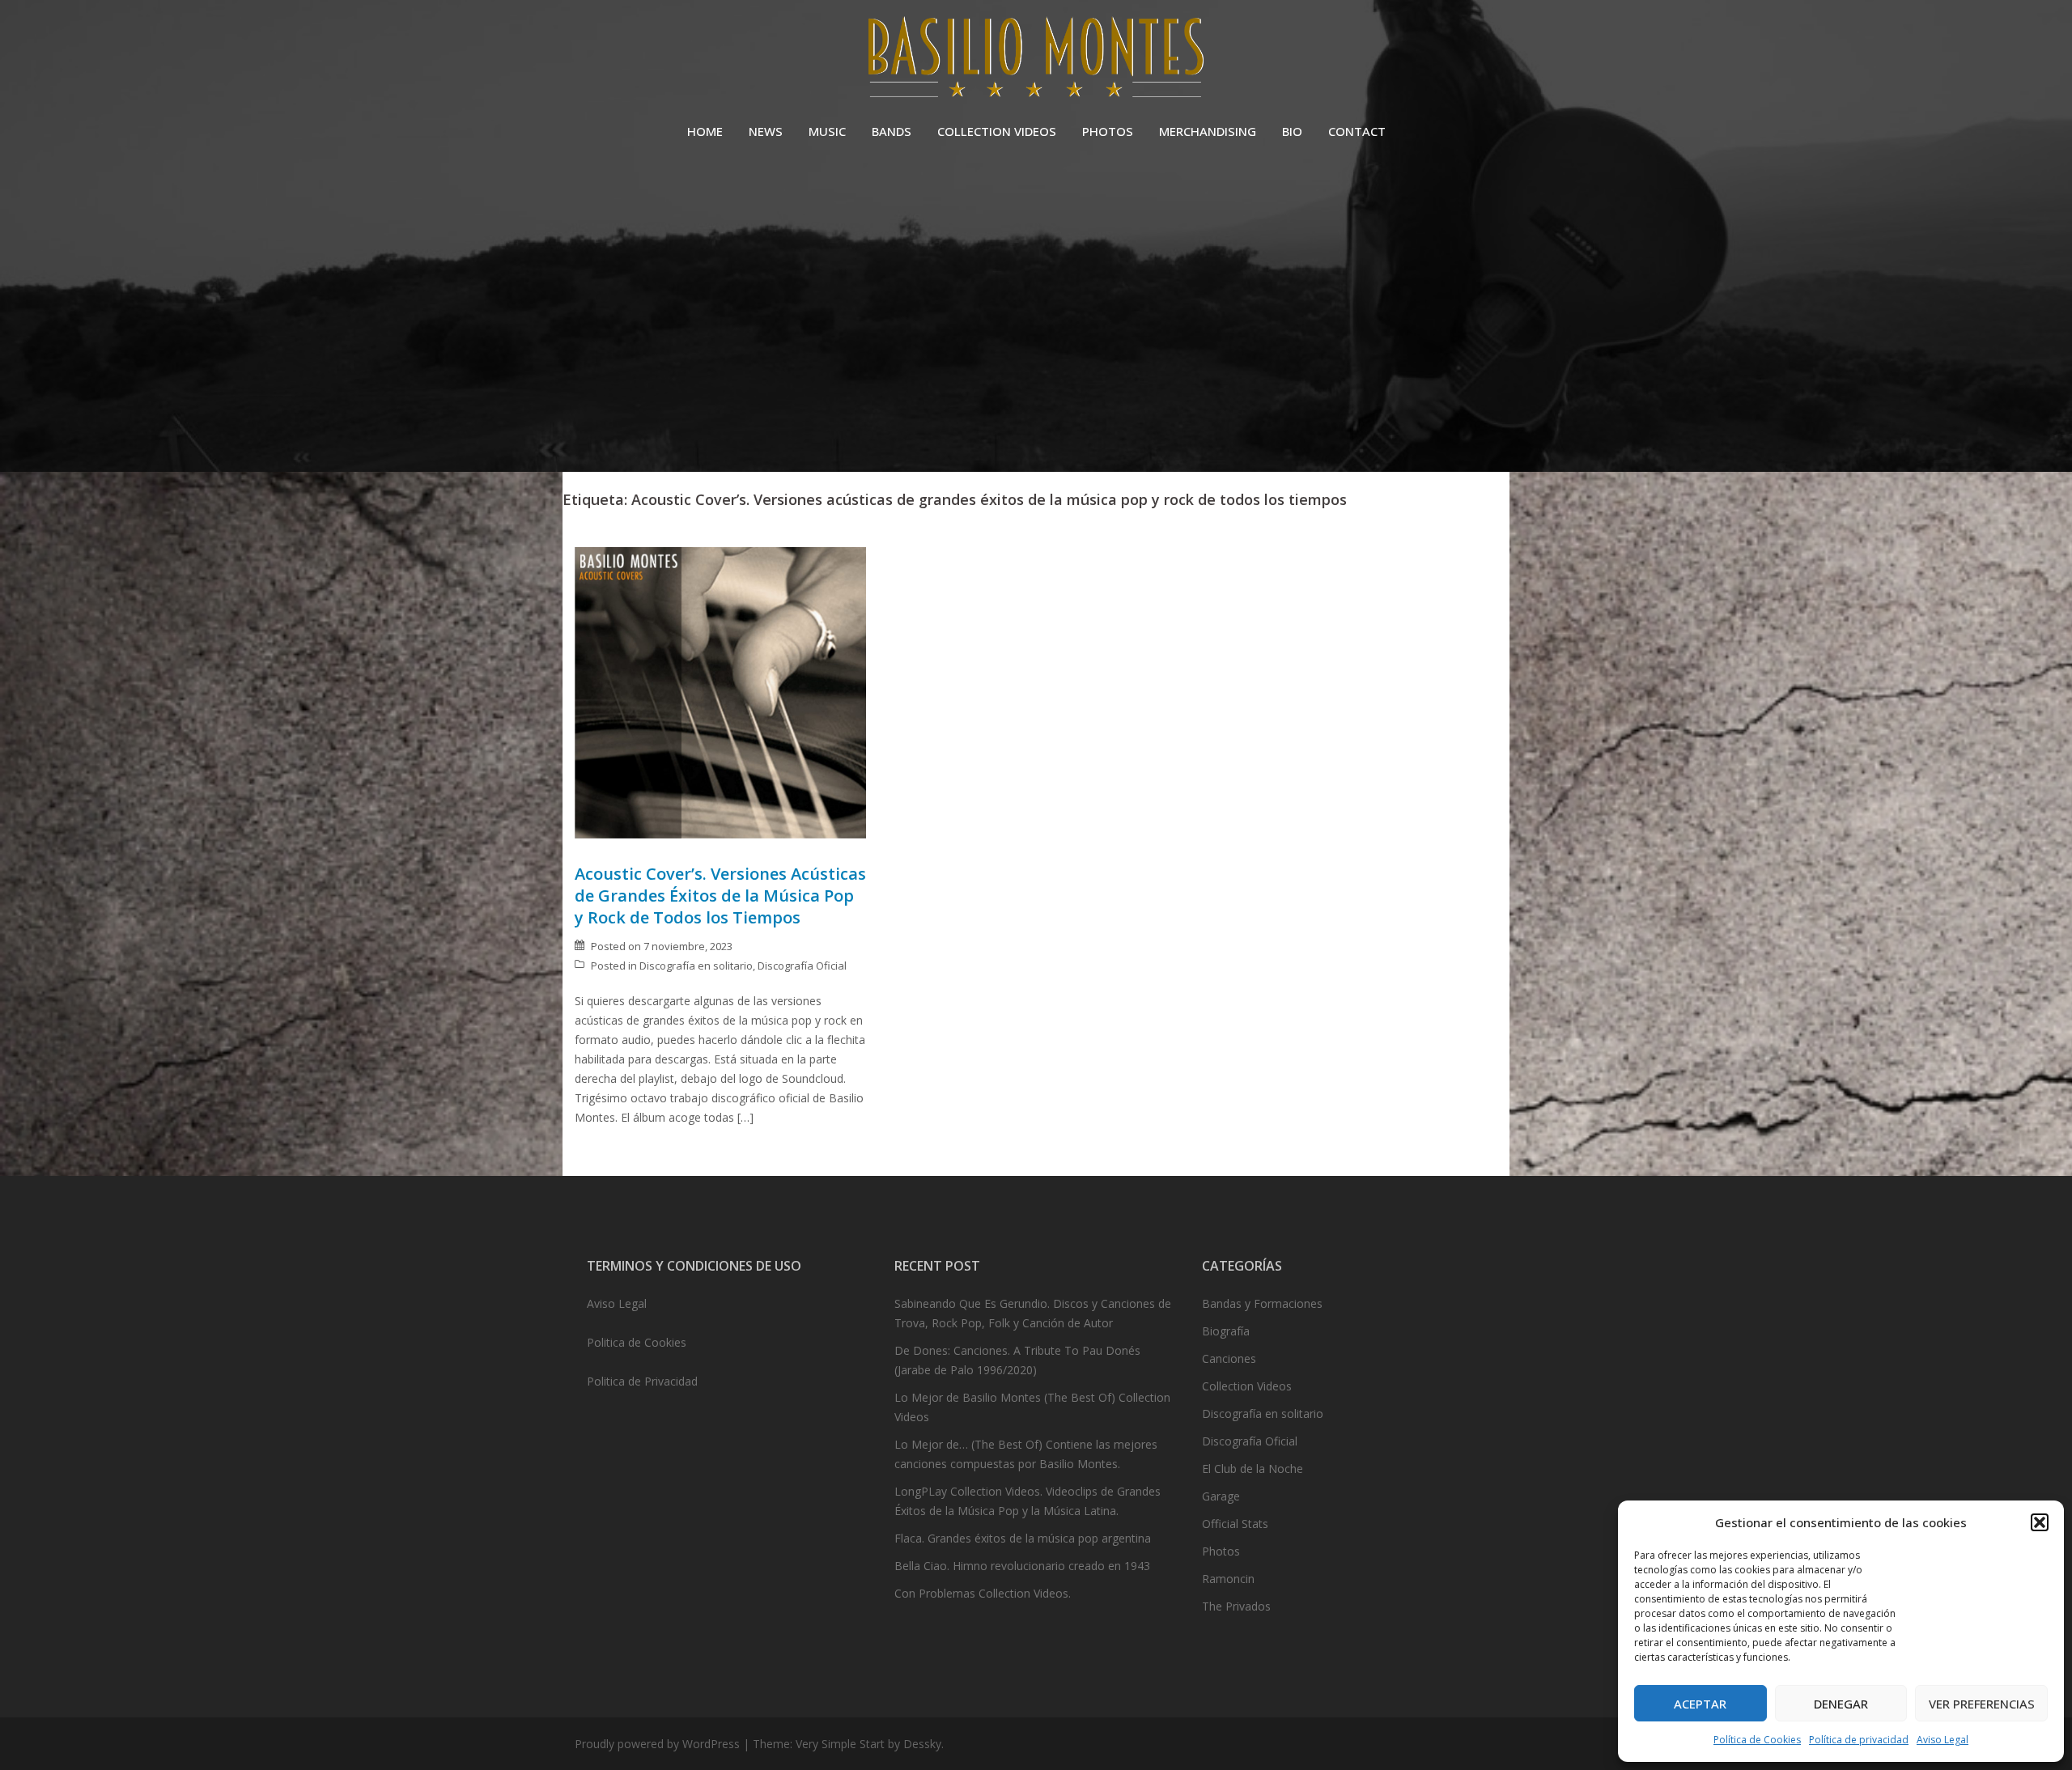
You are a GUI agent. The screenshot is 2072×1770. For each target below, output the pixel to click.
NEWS (766, 131)
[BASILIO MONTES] (1036, 61)
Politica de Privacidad (642, 1381)
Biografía (1226, 1331)
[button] (2040, 1522)
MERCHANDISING (1208, 131)
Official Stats (1235, 1524)
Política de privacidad (1859, 1740)
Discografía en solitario (696, 966)
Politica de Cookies (637, 1342)
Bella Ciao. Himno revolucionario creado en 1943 (1022, 1566)
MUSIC (827, 131)
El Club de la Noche (1253, 1469)
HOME (705, 131)
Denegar (1841, 1704)
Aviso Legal (1942, 1740)
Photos (1221, 1551)
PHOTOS (1108, 131)
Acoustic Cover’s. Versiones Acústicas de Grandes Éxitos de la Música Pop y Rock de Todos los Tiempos (720, 896)
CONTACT (1357, 131)
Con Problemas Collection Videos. (983, 1593)
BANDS (892, 131)
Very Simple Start (840, 1744)
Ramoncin (1228, 1579)
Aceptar (1700, 1704)
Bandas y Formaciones (1262, 1303)
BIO (1292, 131)
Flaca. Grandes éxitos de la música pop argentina (1023, 1538)
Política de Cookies (1757, 1740)
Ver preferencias (1982, 1704)
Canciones (1229, 1358)
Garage (1221, 1496)
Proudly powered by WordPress (657, 1744)
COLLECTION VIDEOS (997, 131)
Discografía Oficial (802, 966)
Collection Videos (1247, 1386)
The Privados (1236, 1606)
